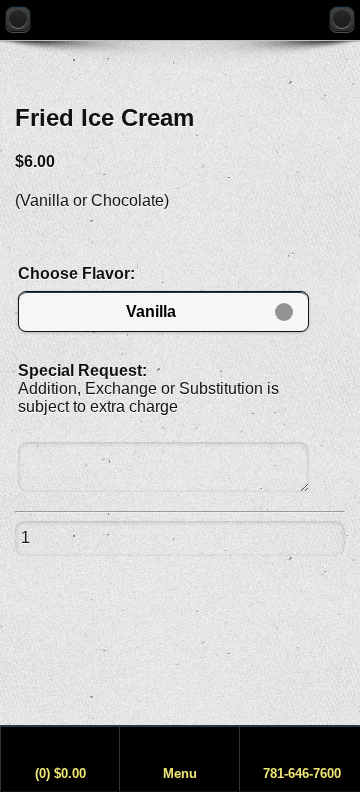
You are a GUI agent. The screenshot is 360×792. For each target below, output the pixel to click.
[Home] (342, 19)
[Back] (18, 19)
